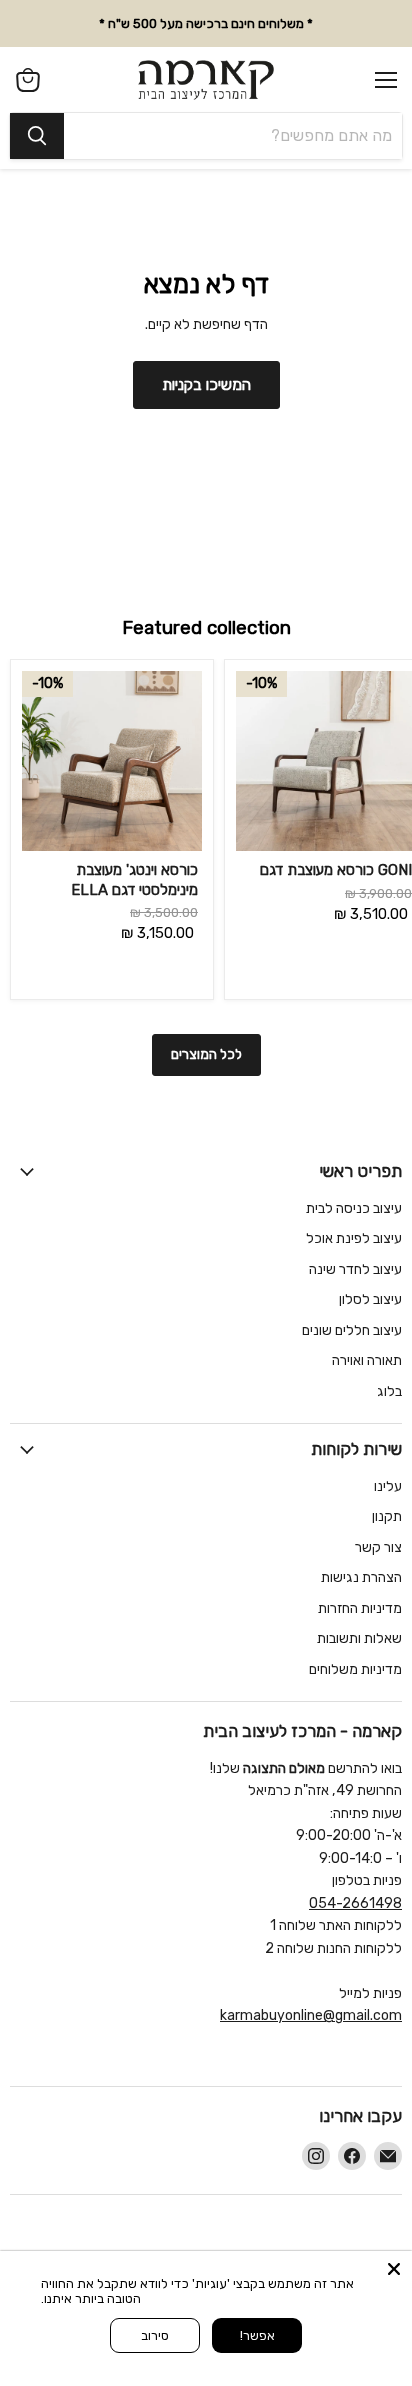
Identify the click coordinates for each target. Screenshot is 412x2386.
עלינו (388, 1486)
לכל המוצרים (206, 1054)
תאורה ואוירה (367, 1360)
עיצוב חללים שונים (352, 1330)
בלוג (389, 1391)
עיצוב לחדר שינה (355, 1269)
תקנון (387, 1516)
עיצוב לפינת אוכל (354, 1238)
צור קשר (378, 1547)
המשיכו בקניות (206, 384)
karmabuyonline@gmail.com (311, 2015)
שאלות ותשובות (359, 1638)
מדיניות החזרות (360, 1608)
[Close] (394, 2269)
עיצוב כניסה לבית (354, 1208)
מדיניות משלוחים (355, 1669)
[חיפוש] (37, 136)
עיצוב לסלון (370, 1299)
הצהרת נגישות (361, 1577)
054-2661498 (355, 1903)
